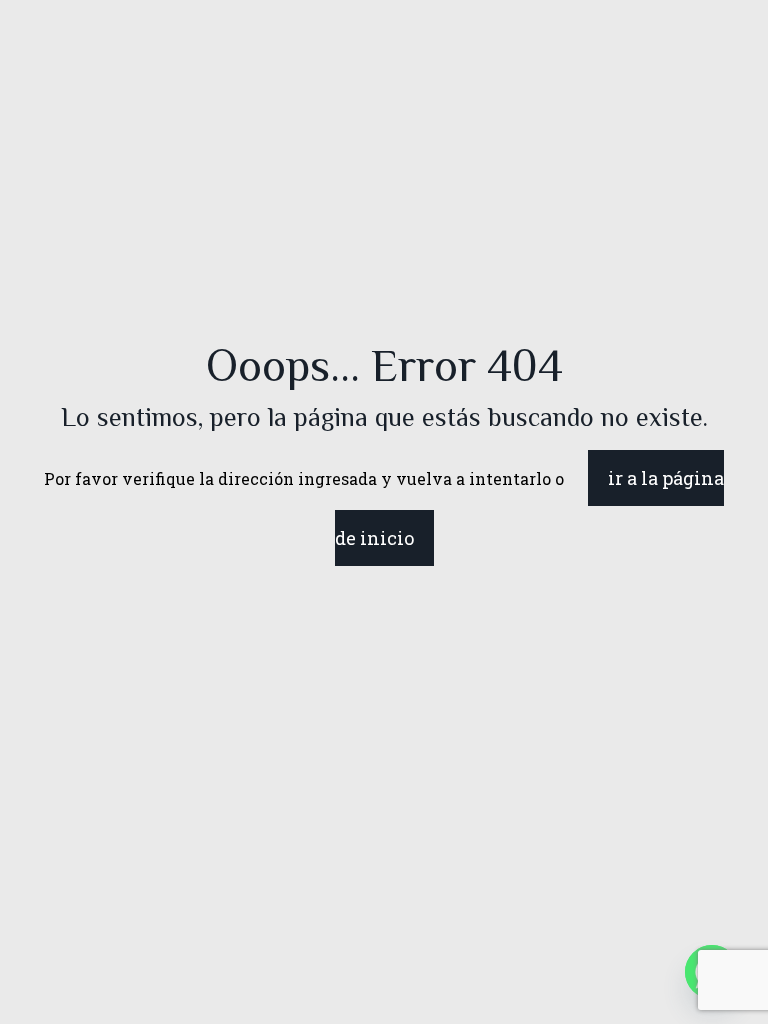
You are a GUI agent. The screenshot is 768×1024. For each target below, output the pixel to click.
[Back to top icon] (672, 983)
